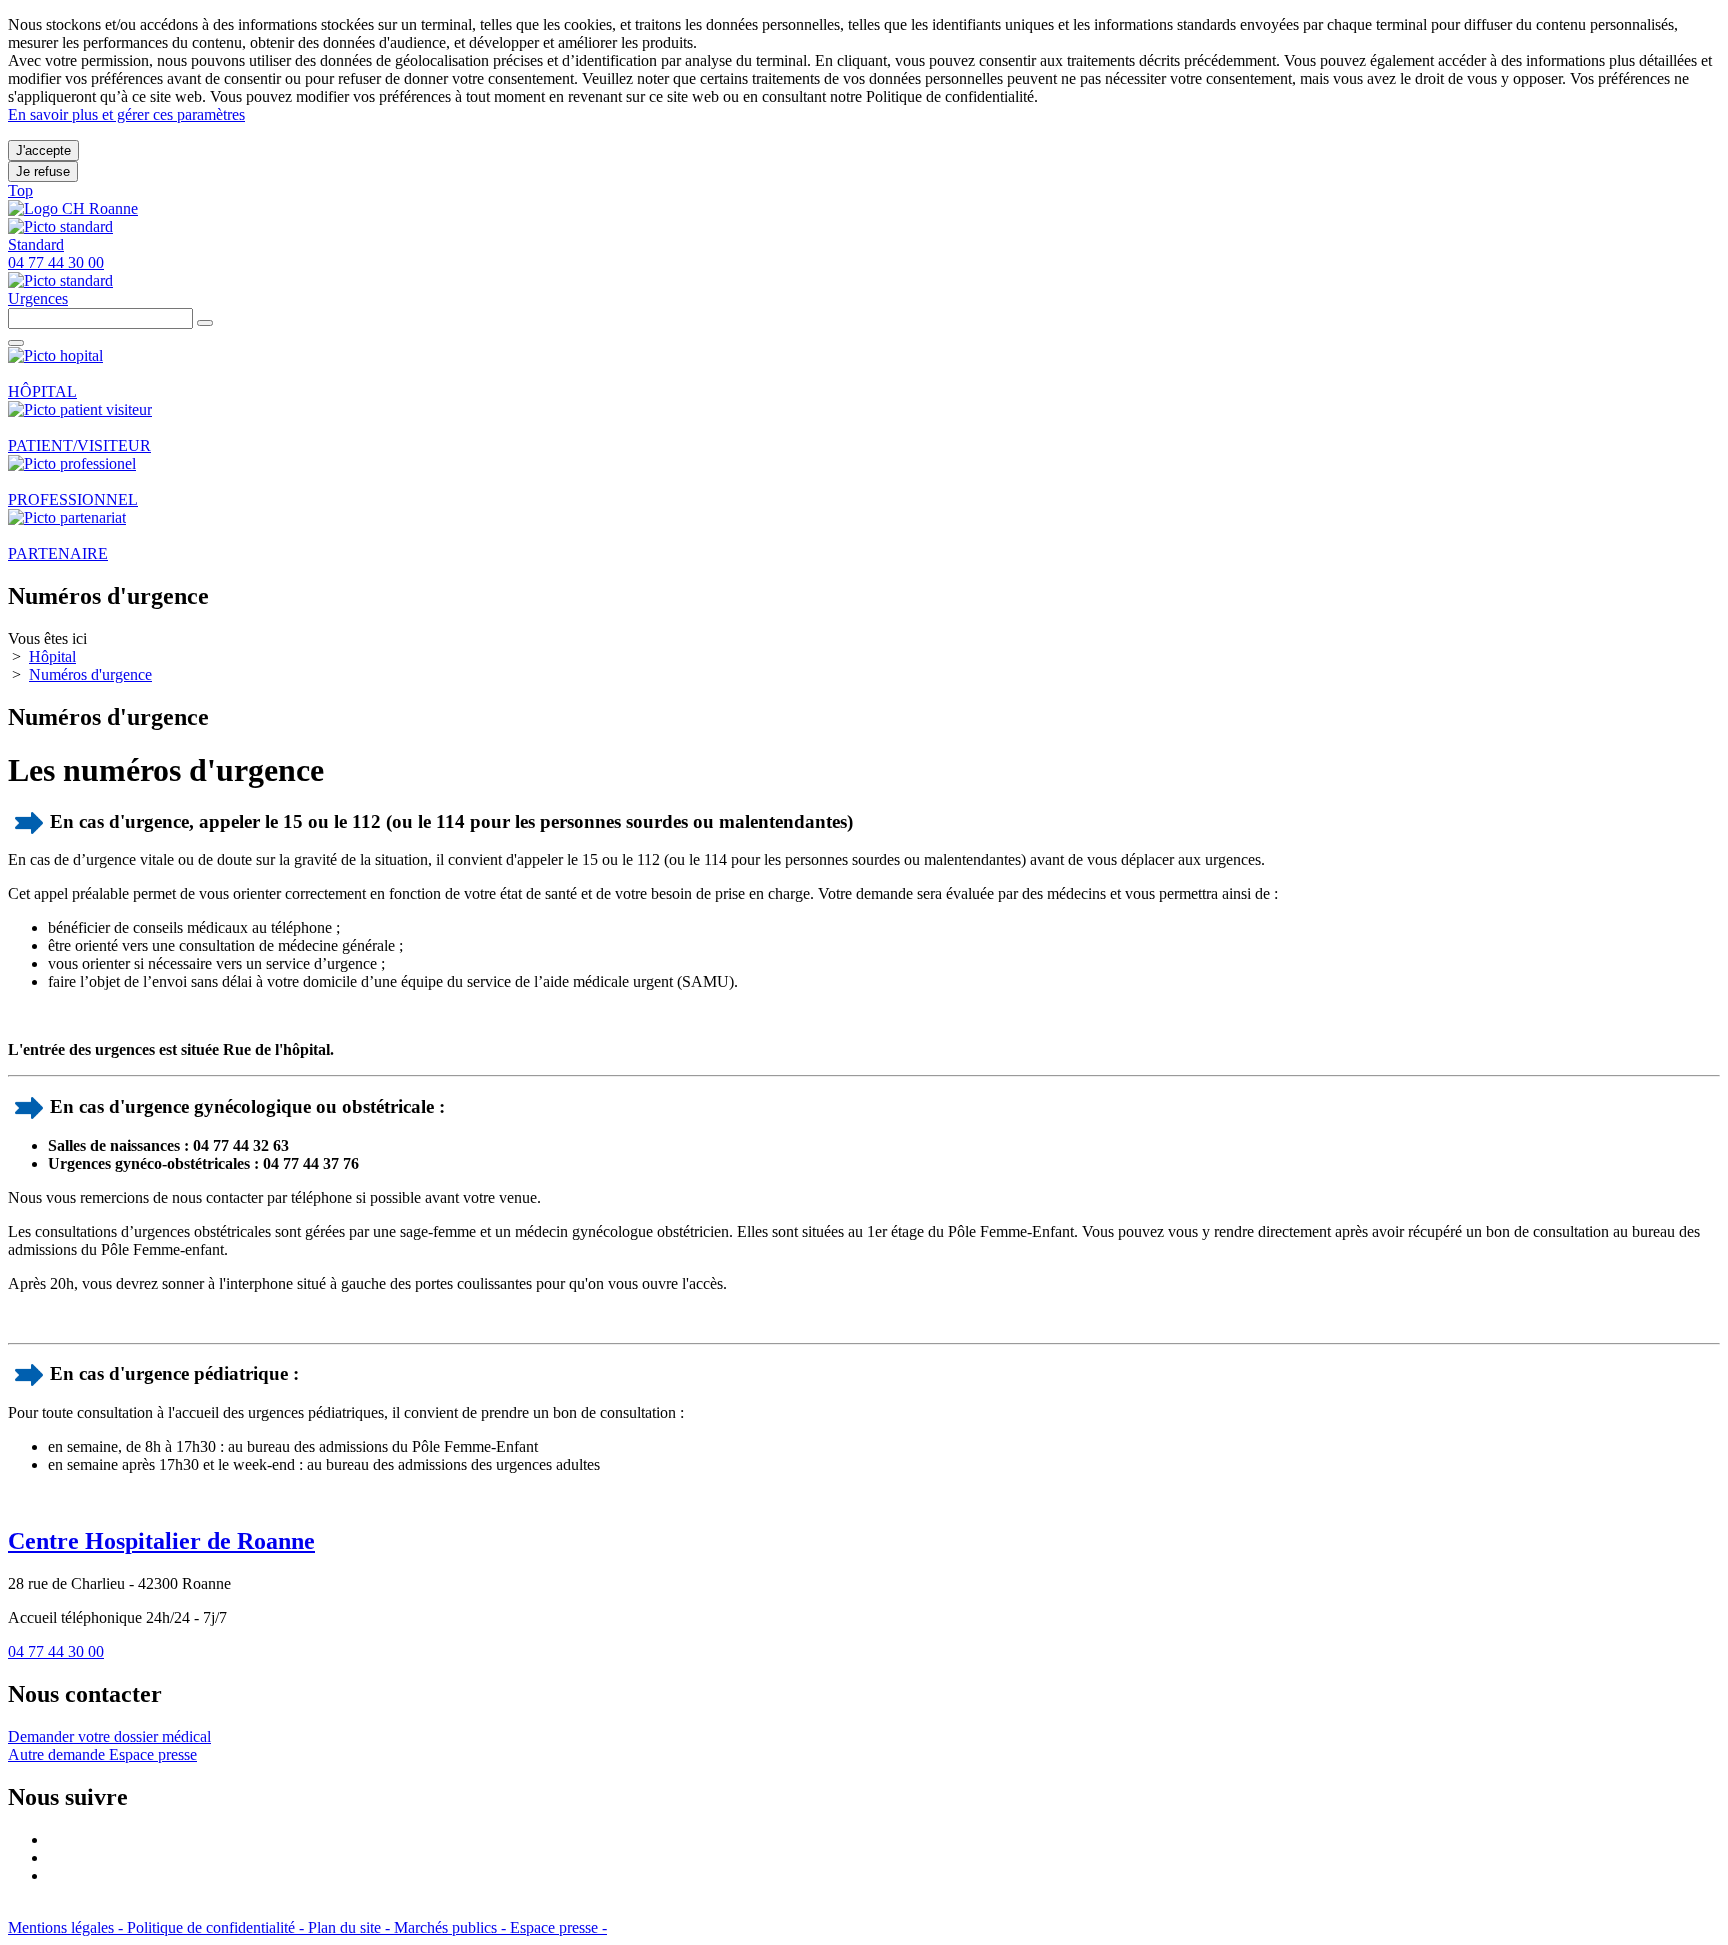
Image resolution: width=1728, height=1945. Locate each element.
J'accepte (43, 150)
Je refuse (43, 171)
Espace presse (153, 1754)
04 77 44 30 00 (56, 1651)
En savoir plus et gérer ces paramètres (126, 114)
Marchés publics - (452, 1927)
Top (20, 190)
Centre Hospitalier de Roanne (161, 1541)
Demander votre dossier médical (109, 1736)
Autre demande (58, 1754)
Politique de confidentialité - (217, 1927)
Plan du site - (351, 1927)
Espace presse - (558, 1927)
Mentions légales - (67, 1927)
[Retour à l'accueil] (73, 208)
